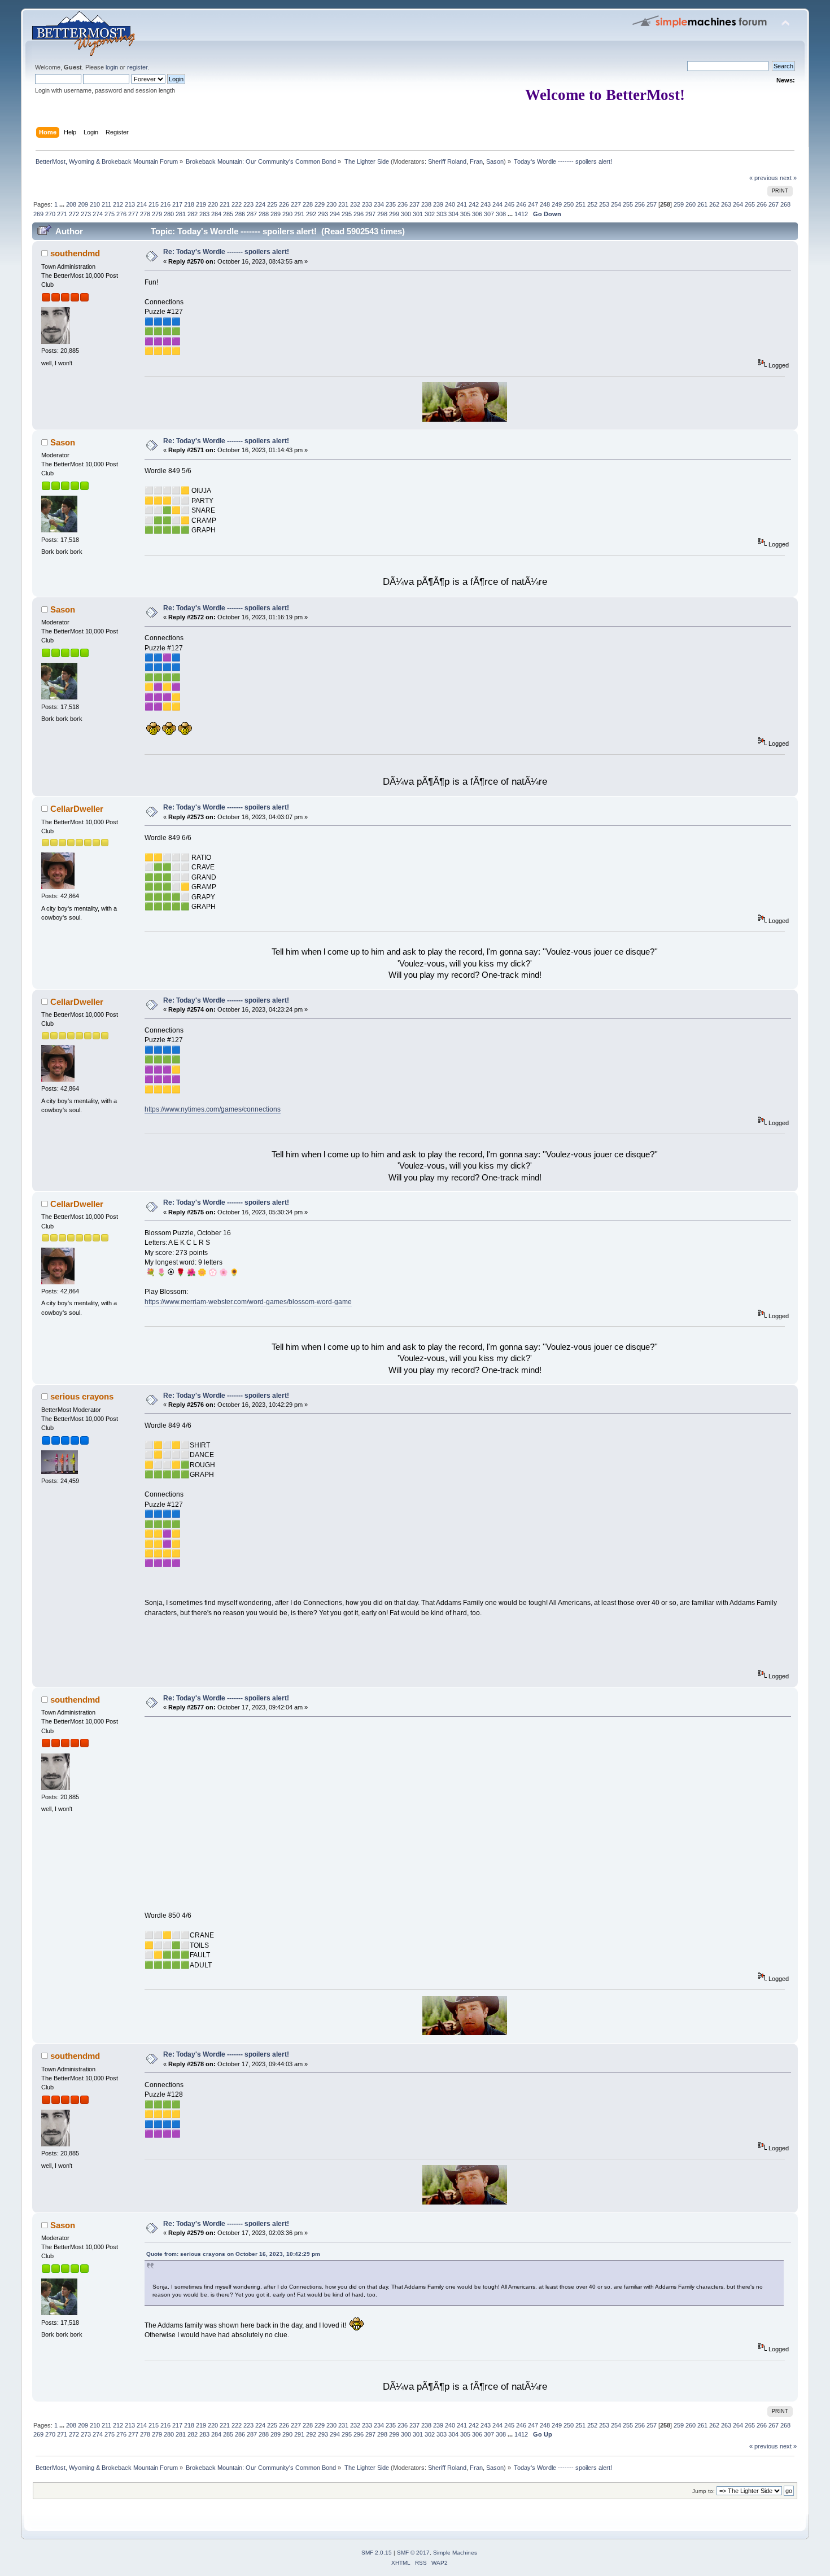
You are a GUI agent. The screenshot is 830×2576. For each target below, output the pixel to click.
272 (74, 214)
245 (509, 204)
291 (299, 214)
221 (225, 204)
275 (110, 214)
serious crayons (82, 1396)
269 (38, 214)
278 (145, 214)
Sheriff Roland (447, 161)
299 (394, 214)
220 (213, 204)
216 (165, 204)
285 (228, 214)
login (112, 67)
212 (118, 204)
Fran (476, 161)
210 (95, 204)
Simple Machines (455, 2553)
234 (379, 204)
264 (738, 204)
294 (335, 214)
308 (501, 214)
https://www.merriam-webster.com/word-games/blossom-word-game (248, 1302)
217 (177, 204)
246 (521, 204)
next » (788, 178)
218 (189, 204)
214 (142, 204)
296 (359, 214)
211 (106, 204)
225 (272, 204)
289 (276, 214)
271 (62, 214)
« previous (764, 178)
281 (181, 214)
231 (343, 204)
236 (403, 204)
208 (71, 204)
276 (121, 214)
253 (604, 204)
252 (592, 204)
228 (308, 204)
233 (367, 204)
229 (320, 204)
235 (391, 204)
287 (252, 214)
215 (154, 204)
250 (569, 204)
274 (98, 214)
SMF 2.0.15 (377, 2553)
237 (414, 204)
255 (628, 204)
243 (486, 204)
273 (86, 214)
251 (580, 204)
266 (762, 204)
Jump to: (704, 2491)
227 (296, 204)
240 (450, 204)
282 (193, 214)
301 (418, 214)
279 (157, 214)
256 (640, 204)
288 (264, 214)
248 (545, 204)
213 (130, 204)
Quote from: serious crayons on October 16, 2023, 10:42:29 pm (233, 2254)
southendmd (75, 253)
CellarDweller (77, 809)
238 (426, 204)
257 (652, 204)
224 (260, 204)
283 (204, 214)
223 (248, 204)
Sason (495, 161)
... (63, 204)
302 (430, 214)
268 (785, 204)
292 (311, 214)
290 (287, 214)
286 (240, 214)
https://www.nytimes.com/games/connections (213, 1109)
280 (169, 214)
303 (442, 214)
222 (237, 204)
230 (331, 204)
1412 (521, 214)
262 (714, 204)
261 (702, 204)
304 (453, 214)
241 (462, 204)
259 (679, 204)
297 (370, 214)
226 (284, 204)
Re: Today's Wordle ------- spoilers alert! (226, 252)
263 (726, 204)
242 (474, 204)
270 (50, 214)
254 (616, 204)
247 (533, 204)
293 (323, 214)
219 (201, 204)
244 (497, 204)
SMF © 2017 (413, 2553)
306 (477, 214)
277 (133, 214)
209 (83, 204)
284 (216, 214)
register (137, 67)
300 (406, 214)
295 (347, 214)
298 (382, 214)
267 (774, 204)
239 (438, 204)
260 (691, 204)
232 (355, 204)
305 (465, 214)
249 (557, 204)
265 (750, 204)
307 (489, 214)
